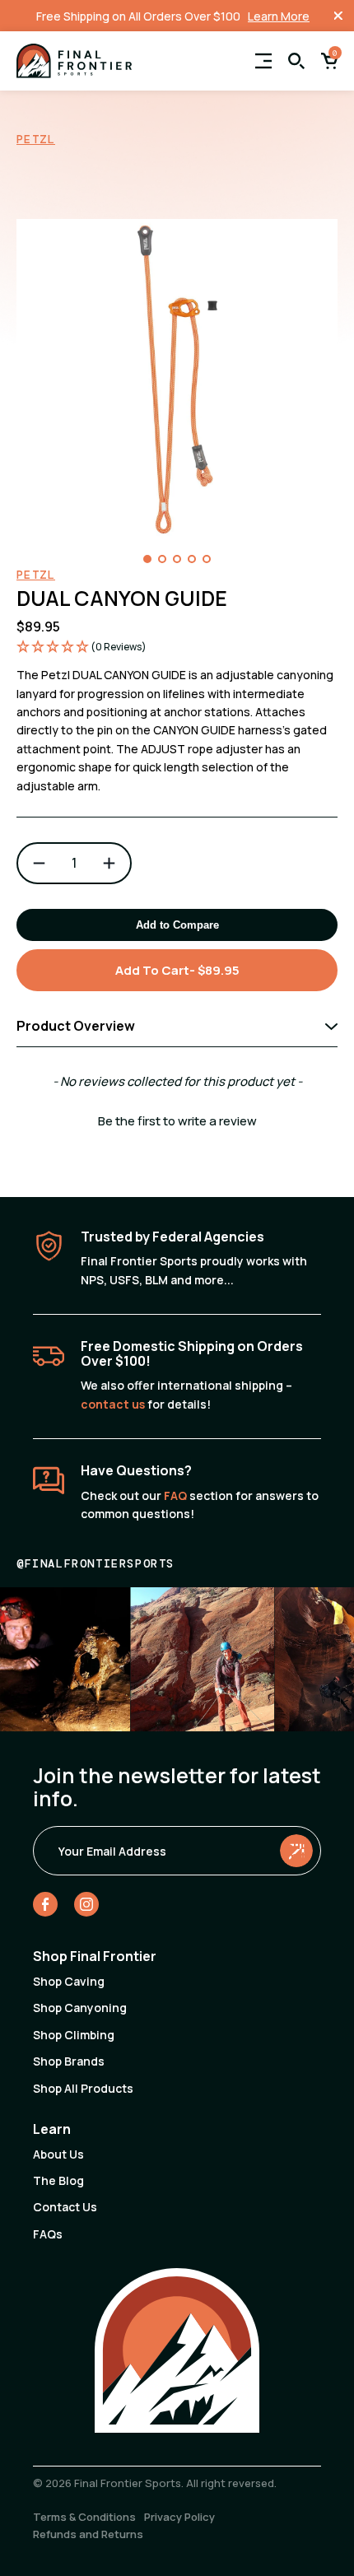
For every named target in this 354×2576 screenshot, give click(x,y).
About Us (58, 2154)
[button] (147, 559)
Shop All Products (83, 2088)
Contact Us (65, 2207)
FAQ (175, 1495)
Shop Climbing (74, 2035)
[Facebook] (45, 1907)
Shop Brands (69, 2061)
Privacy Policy (179, 2517)
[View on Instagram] (202, 1659)
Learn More (279, 16)
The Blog (58, 2180)
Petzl (36, 139)
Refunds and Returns (88, 2534)
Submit (296, 1850)
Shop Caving (69, 1981)
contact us (113, 1404)
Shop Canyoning (80, 2008)
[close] (338, 16)
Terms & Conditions (84, 2517)
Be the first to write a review (177, 1121)
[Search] (296, 61)
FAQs (48, 2234)
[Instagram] (86, 1907)
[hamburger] (263, 61)
